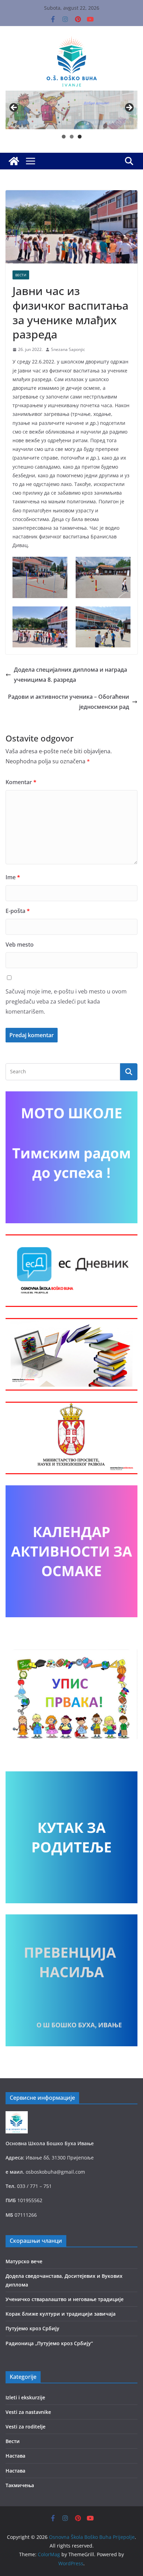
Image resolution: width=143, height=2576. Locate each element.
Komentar (21, 782)
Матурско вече (24, 2261)
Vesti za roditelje (26, 2427)
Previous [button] (14, 108)
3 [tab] (80, 137)
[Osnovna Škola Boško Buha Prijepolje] (14, 161)
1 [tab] (64, 137)
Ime (13, 877)
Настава (15, 2456)
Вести (21, 275)
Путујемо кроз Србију (32, 2328)
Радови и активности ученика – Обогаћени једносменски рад (69, 702)
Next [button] (129, 108)
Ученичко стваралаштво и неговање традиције (65, 2299)
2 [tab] (72, 137)
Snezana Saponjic (68, 349)
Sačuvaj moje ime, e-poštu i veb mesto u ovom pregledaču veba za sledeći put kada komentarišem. (66, 1001)
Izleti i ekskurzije (25, 2397)
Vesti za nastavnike (28, 2412)
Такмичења (20, 2485)
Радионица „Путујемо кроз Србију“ (49, 2343)
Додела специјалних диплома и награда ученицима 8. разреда (70, 675)
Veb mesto (20, 945)
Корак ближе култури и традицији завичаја (61, 2314)
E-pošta (18, 911)
